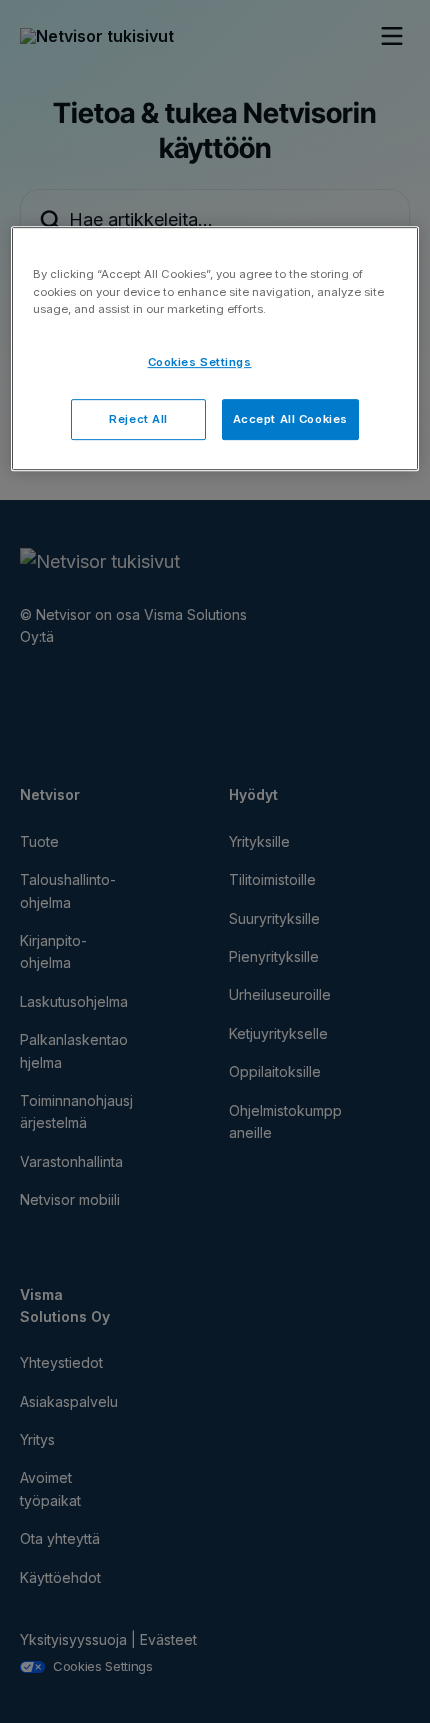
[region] (215, 349)
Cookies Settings (200, 362)
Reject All (138, 419)
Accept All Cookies (290, 419)
